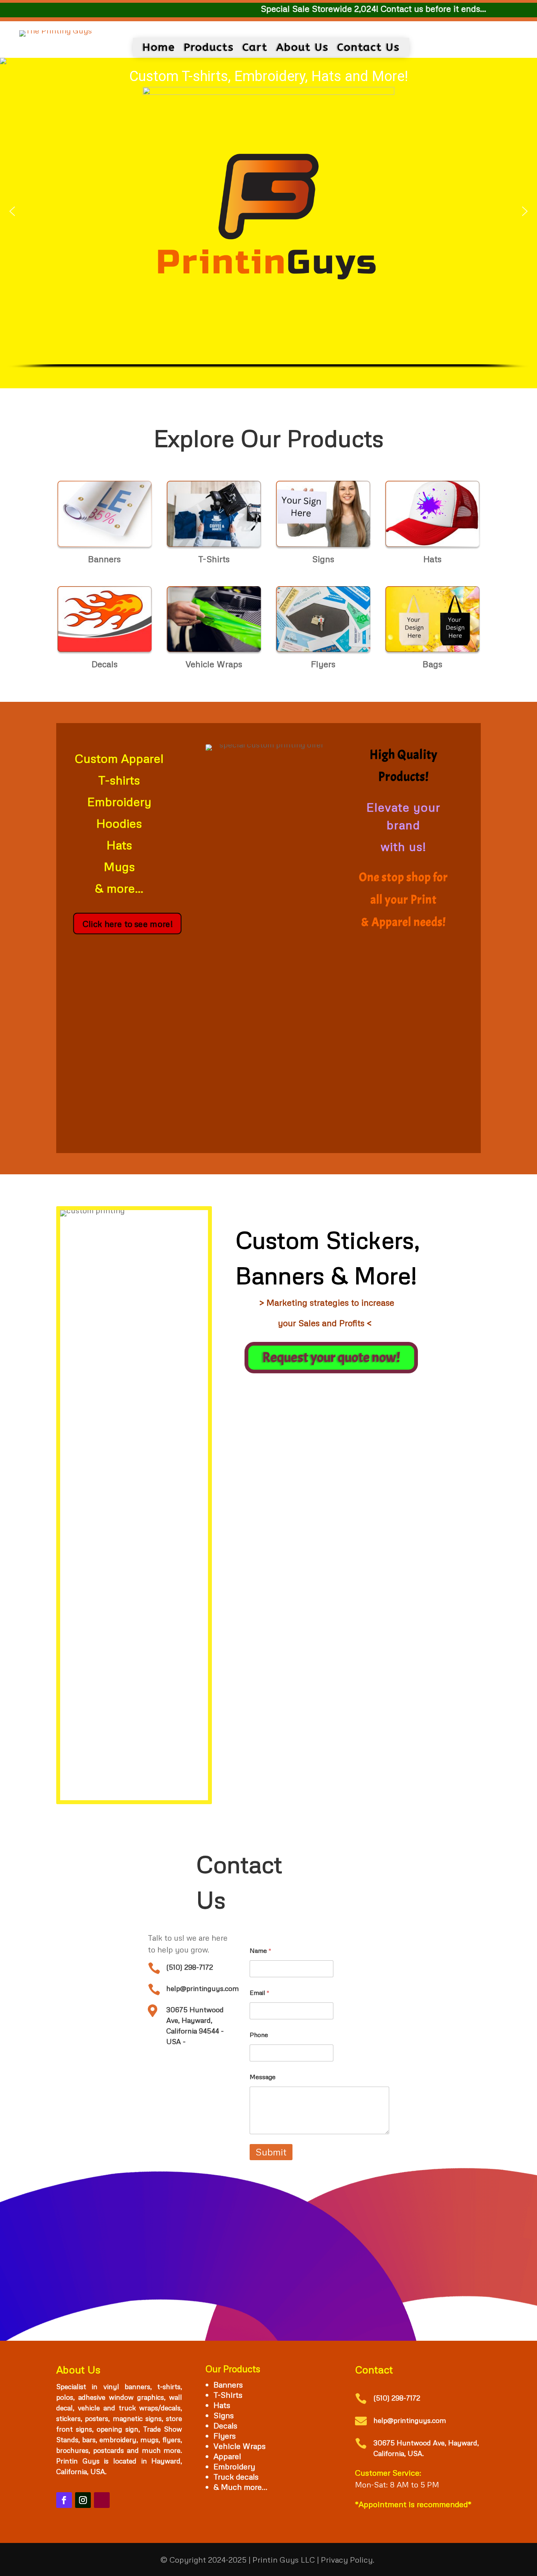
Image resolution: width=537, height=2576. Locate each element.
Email (260, 1993)
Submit (271, 2152)
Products (209, 47)
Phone (259, 2035)
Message (263, 2077)
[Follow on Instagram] (83, 2500)
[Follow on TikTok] (102, 2500)
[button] (12, 211)
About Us (303, 47)
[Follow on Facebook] (64, 2500)
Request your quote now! (329, 1357)
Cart (255, 47)
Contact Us (369, 47)
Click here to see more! (124, 923)
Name (261, 1951)
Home (159, 47)
